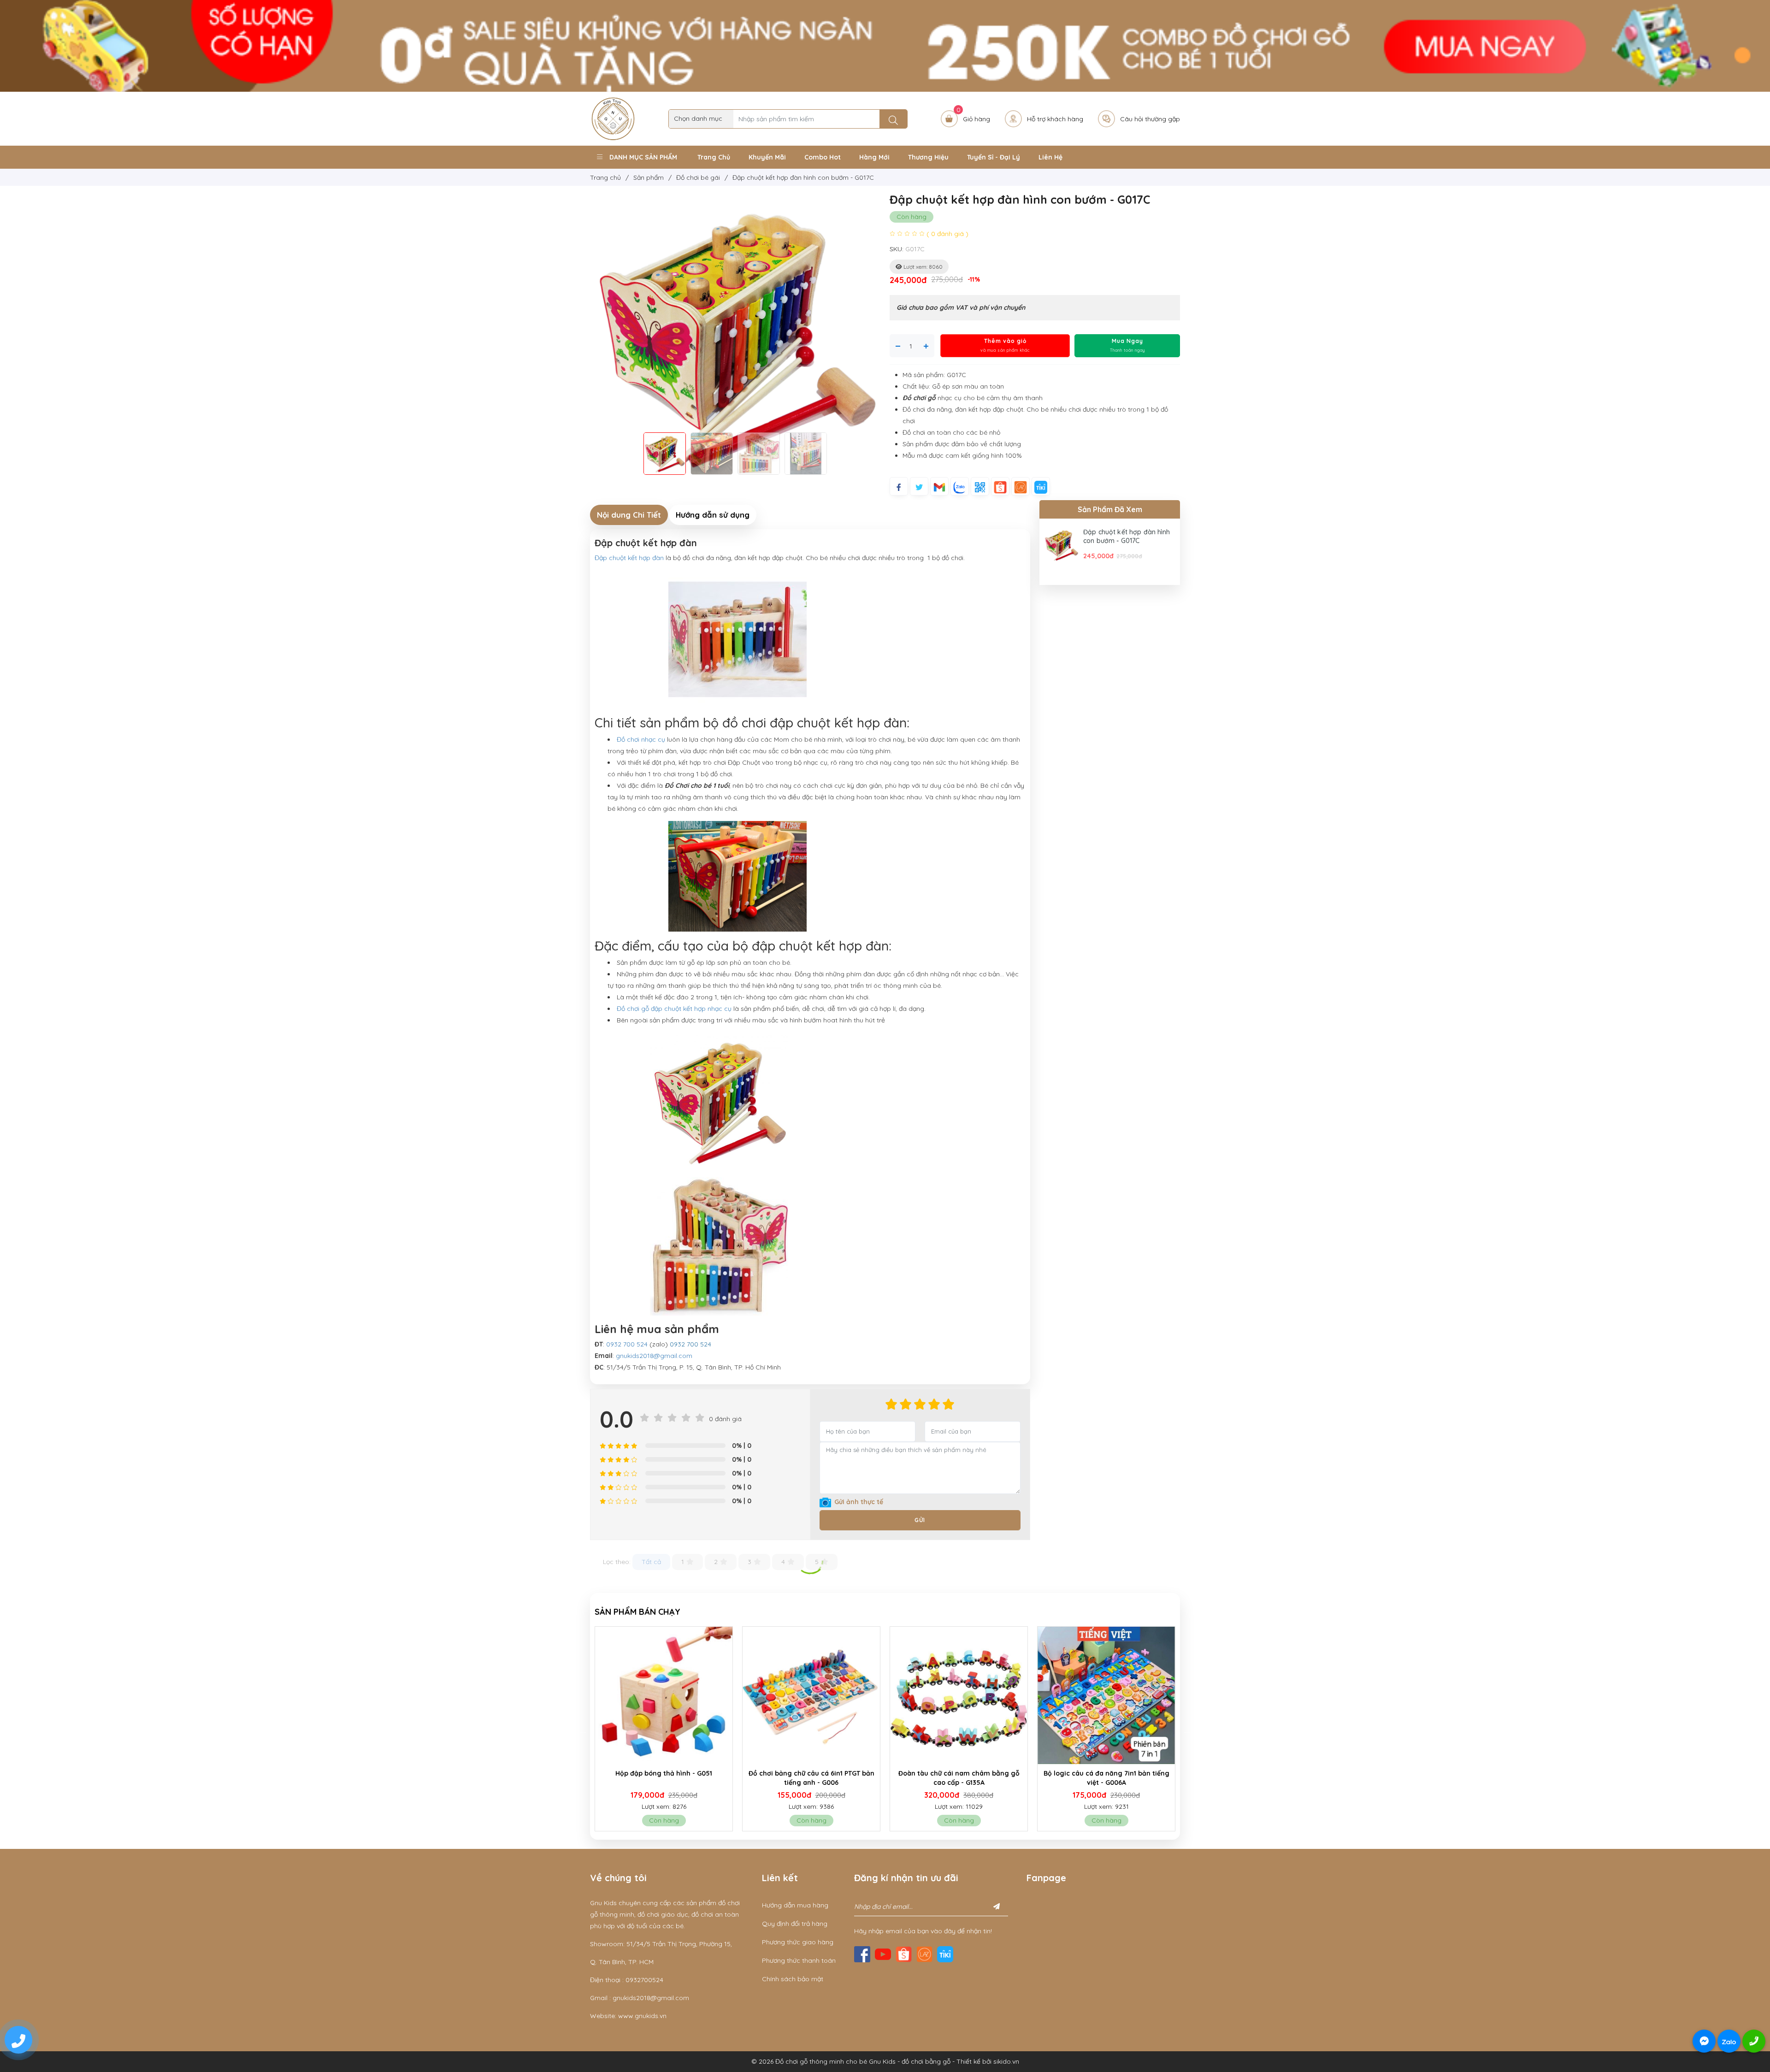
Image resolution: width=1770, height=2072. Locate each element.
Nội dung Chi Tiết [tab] (629, 515)
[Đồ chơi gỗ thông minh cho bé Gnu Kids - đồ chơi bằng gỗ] (613, 118)
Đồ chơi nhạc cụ (641, 739)
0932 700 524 (627, 1344)
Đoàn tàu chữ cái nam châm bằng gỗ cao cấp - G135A (664, 1778)
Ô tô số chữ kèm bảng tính (1106, 1773)
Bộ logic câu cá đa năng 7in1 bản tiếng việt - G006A (811, 1778)
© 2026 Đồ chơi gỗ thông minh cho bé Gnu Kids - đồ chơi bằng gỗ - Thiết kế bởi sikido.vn (885, 2061)
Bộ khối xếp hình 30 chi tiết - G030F (959, 1773)
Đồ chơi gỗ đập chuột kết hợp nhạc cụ (674, 1009)
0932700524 (644, 1980)
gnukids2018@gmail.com (654, 1356)
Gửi (920, 1520)
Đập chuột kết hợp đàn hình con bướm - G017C (1127, 537)
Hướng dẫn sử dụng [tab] (713, 515)
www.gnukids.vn (642, 2016)
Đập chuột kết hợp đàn (630, 558)
